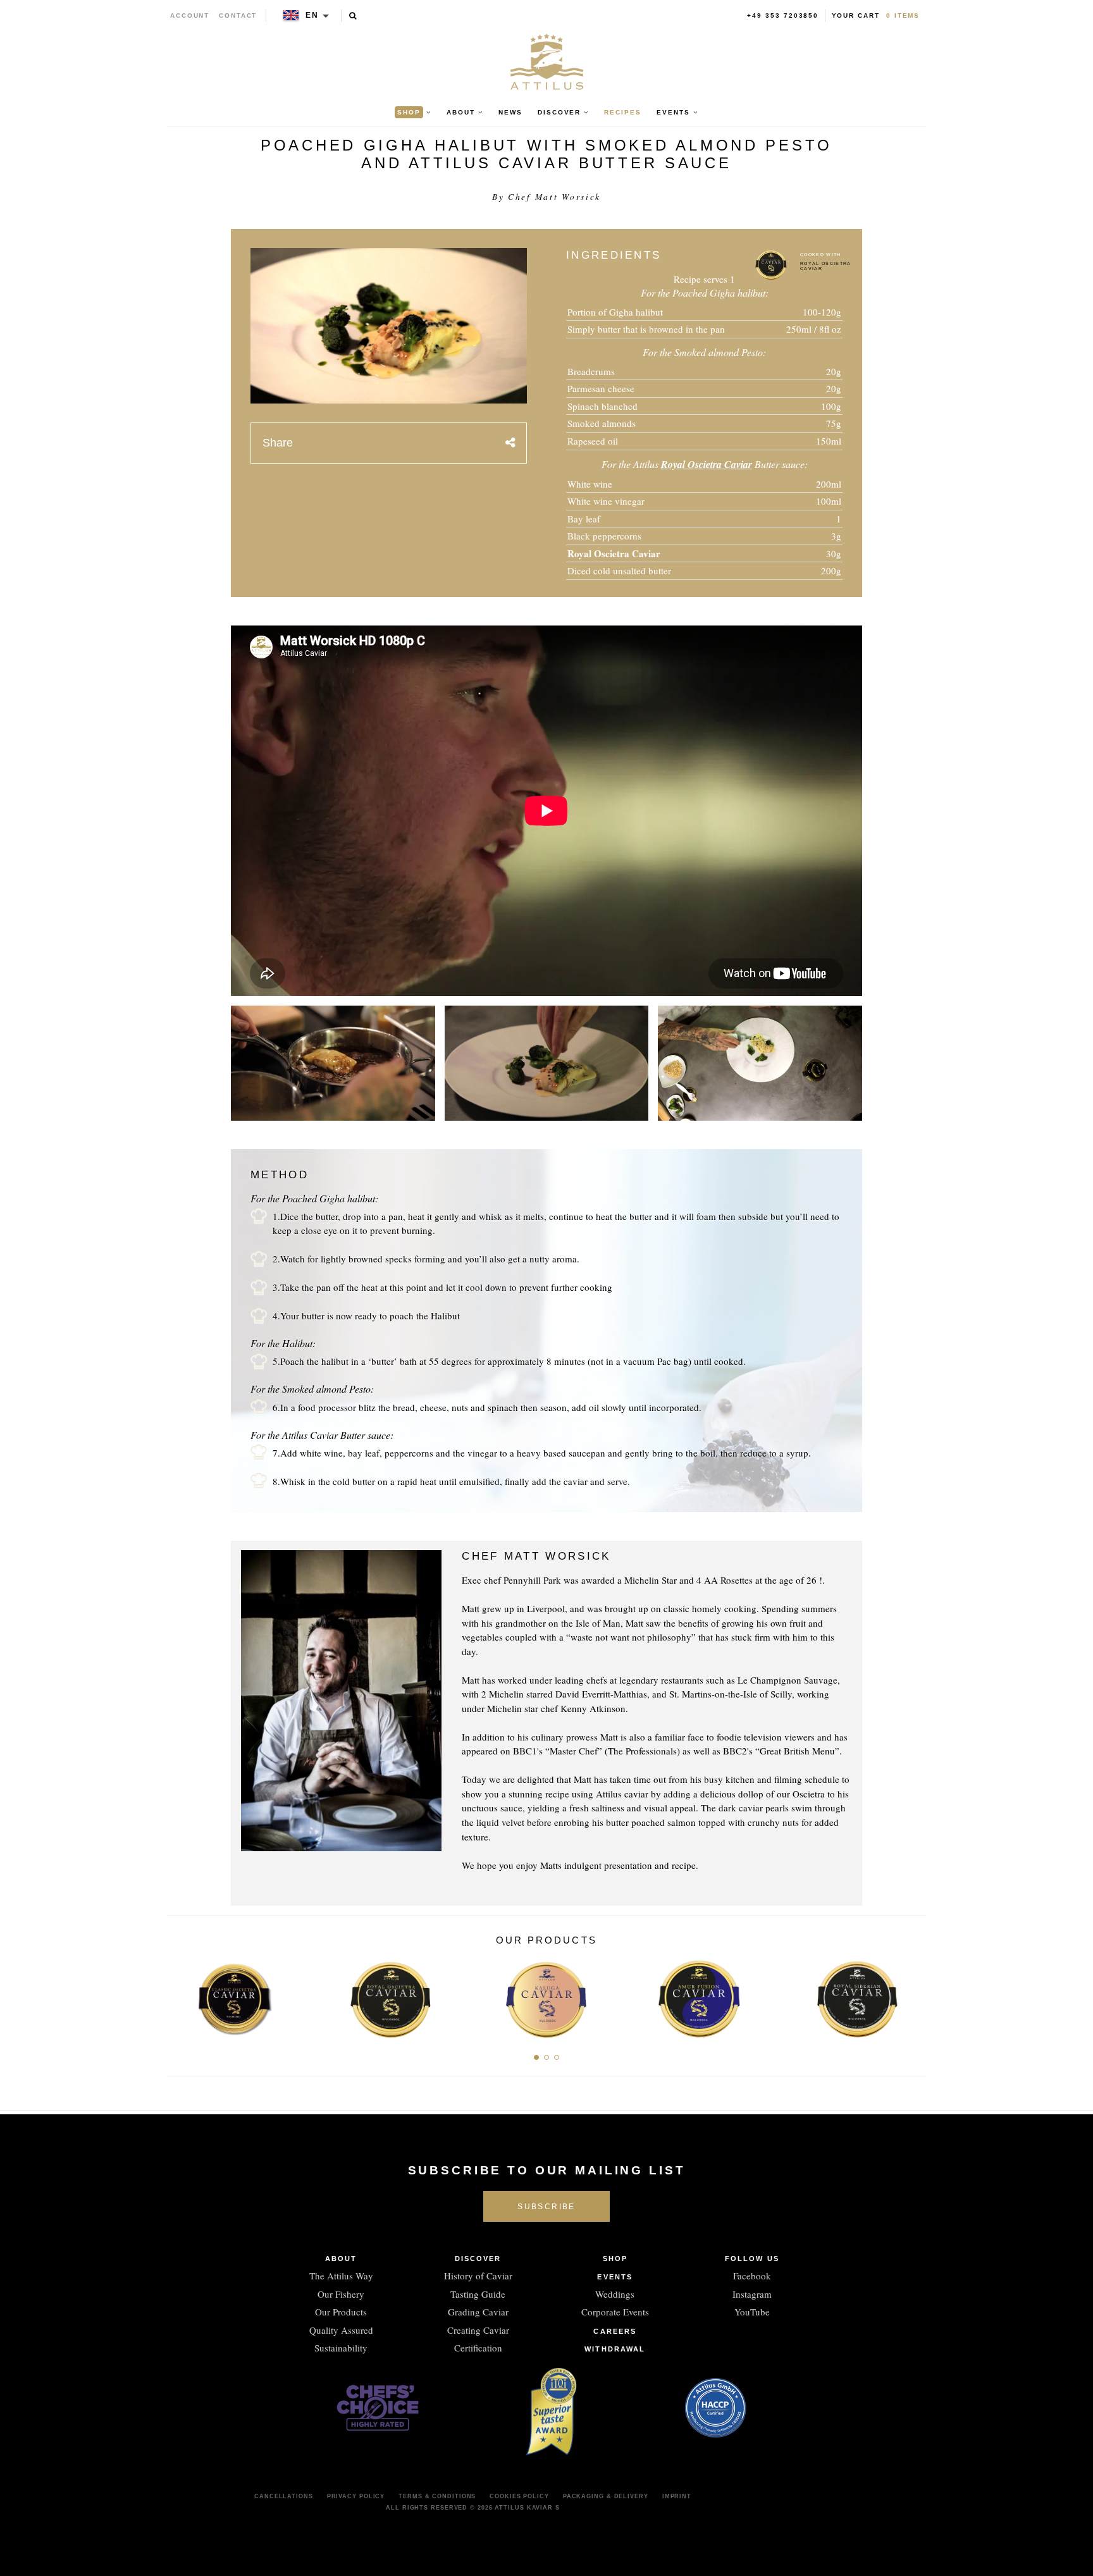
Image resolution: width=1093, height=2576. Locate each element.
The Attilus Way (341, 2276)
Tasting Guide (478, 2294)
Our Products (341, 2312)
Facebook (752, 2276)
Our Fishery (341, 2294)
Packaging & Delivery (606, 2496)
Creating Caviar (478, 2330)
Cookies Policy (519, 2496)
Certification (478, 2348)
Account (190, 15)
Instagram (752, 2294)
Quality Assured (341, 2330)
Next (912, 1996)
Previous (181, 1996)
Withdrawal (615, 2349)
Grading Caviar (478, 2312)
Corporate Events (615, 2312)
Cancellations (284, 2496)
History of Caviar (478, 2276)
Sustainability (341, 2348)
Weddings (615, 2294)
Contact (238, 15)
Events (615, 2277)
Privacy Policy (356, 2496)
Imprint (677, 2496)
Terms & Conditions (437, 2496)
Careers (615, 2331)
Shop (615, 2259)
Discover (478, 2259)
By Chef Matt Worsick (546, 197)
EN (312, 15)
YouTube (752, 2312)
